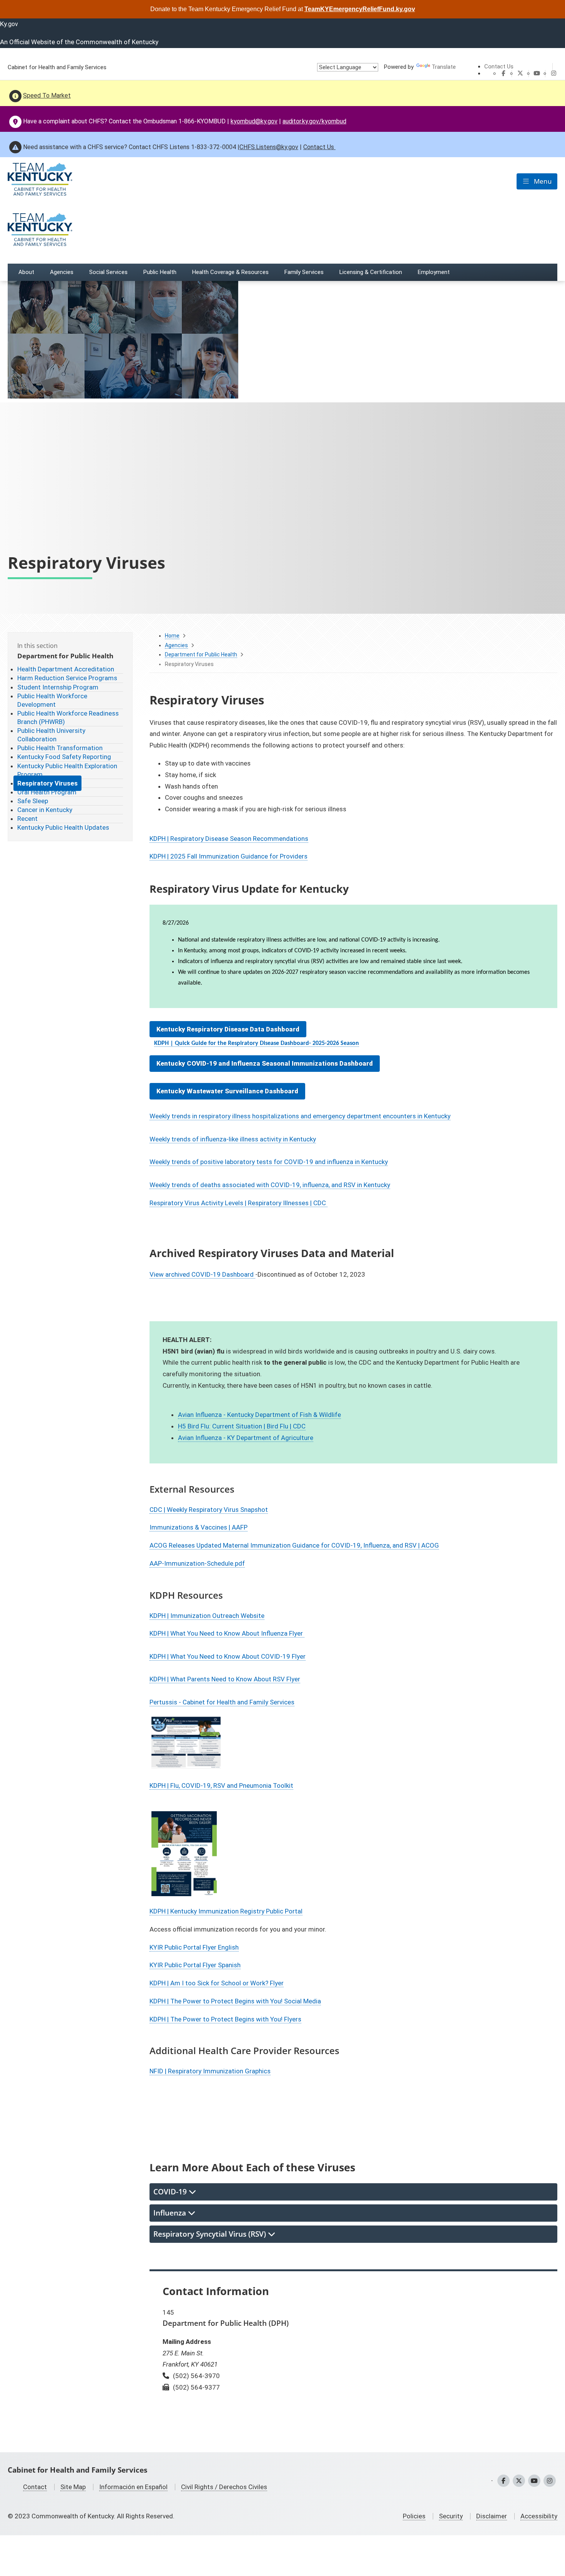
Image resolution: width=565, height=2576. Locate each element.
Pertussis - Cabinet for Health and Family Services (222, 1702)
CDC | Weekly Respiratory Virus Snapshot (209, 1510)
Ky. (9, 24)
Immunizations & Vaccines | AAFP (199, 1527)
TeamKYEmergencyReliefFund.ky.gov (360, 9)
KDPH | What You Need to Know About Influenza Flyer (227, 1633)
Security (451, 2516)
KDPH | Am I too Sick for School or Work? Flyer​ (217, 1983)
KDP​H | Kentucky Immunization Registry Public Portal (226, 1911)
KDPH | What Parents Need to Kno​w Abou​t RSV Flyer (225, 1679)
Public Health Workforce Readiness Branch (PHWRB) (68, 717)
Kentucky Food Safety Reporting (64, 757)
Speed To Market (47, 95)
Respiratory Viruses (47, 783)
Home (172, 636)
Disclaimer (492, 2516)
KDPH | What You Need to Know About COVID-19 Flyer (228, 1656)
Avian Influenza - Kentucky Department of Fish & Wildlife (259, 1415)
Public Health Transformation (60, 748)
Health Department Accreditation (66, 669)
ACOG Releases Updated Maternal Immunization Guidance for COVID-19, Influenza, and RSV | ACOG (294, 1545)
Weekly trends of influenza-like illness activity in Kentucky (233, 1139)
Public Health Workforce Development (52, 700)
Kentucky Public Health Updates (63, 827)
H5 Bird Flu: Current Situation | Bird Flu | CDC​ (242, 1426)
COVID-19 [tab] (171, 2192)
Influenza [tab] (171, 2213)
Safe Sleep (33, 801)
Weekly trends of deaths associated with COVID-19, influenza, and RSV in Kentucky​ (270, 1185)
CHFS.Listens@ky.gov (269, 147)
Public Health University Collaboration (51, 735)
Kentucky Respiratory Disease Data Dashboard (228, 1029)
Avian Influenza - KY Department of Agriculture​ (246, 1438)
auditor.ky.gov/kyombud (314, 121)
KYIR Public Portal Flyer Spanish (195, 1965)
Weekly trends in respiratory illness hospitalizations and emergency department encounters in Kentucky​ (300, 1116)
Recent (27, 819)
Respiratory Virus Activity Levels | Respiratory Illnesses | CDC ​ (238, 1203)
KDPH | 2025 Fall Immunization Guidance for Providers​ (228, 856)
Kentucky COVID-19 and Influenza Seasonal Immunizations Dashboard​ (265, 1063)
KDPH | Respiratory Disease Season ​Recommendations (229, 839)
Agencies (176, 645)
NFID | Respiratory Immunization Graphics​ (210, 2071)
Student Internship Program (58, 687)
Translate (444, 67)
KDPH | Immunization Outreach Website (207, 1616)
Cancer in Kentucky (45, 810)
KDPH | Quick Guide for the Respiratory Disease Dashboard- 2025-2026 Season (257, 1043)
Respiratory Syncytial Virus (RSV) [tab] (211, 2234)
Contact (35, 2487)
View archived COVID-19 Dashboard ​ (202, 1274)
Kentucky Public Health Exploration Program (67, 770)
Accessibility (539, 2516)
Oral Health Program (47, 792)
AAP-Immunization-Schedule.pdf (197, 1563)
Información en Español (133, 2487)
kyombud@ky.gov (254, 121)
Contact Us (499, 66)
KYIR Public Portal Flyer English (194, 1947)
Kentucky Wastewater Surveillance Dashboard (227, 1091)
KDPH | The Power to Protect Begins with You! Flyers (225, 2019)
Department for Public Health (201, 654)
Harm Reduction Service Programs (67, 678)
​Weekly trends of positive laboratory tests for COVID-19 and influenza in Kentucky (269, 1162)
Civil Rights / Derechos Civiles (224, 2487)
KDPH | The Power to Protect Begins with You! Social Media (235, 2001)
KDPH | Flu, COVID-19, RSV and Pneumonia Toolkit (221, 1785)
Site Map (73, 2487)
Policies (414, 2516)
